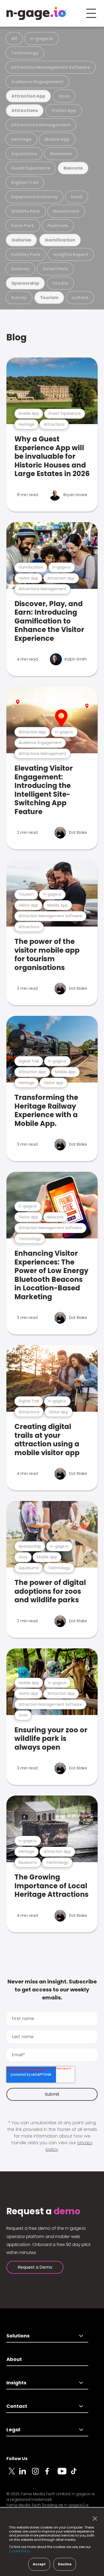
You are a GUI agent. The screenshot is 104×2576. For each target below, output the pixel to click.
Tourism (49, 298)
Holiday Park (26, 254)
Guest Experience (31, 168)
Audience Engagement (37, 82)
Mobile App (57, 139)
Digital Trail (25, 182)
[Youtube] (64, 2474)
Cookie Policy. (20, 2551)
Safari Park (55, 269)
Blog (17, 337)
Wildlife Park (26, 211)
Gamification (60, 240)
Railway (20, 269)
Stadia (60, 283)
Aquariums (24, 154)
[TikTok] (77, 2474)
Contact (17, 2406)
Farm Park (23, 226)
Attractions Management (41, 125)
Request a (43, 2211)
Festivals (58, 226)
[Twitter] (13, 2474)
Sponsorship (25, 283)
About (14, 2359)
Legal (13, 2430)
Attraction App (28, 96)
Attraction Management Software (51, 67)
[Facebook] (51, 2474)
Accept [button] (39, 2564)
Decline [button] (65, 2564)
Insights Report (71, 254)
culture (80, 298)
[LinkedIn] (26, 2474)
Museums (61, 154)
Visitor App (64, 110)
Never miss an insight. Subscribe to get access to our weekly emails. (52, 1990)
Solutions (18, 2336)
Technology (25, 53)
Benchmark (66, 211)
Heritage (21, 139)
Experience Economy (34, 197)
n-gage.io (42, 39)
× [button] (93, 2519)
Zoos (64, 96)
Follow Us (17, 2459)
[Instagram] (38, 2474)
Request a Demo (35, 2267)
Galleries (21, 240)
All (14, 39)
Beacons (73, 168)
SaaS (77, 197)
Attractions (25, 110)
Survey (19, 298)
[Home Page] (37, 13)
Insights (16, 2383)
